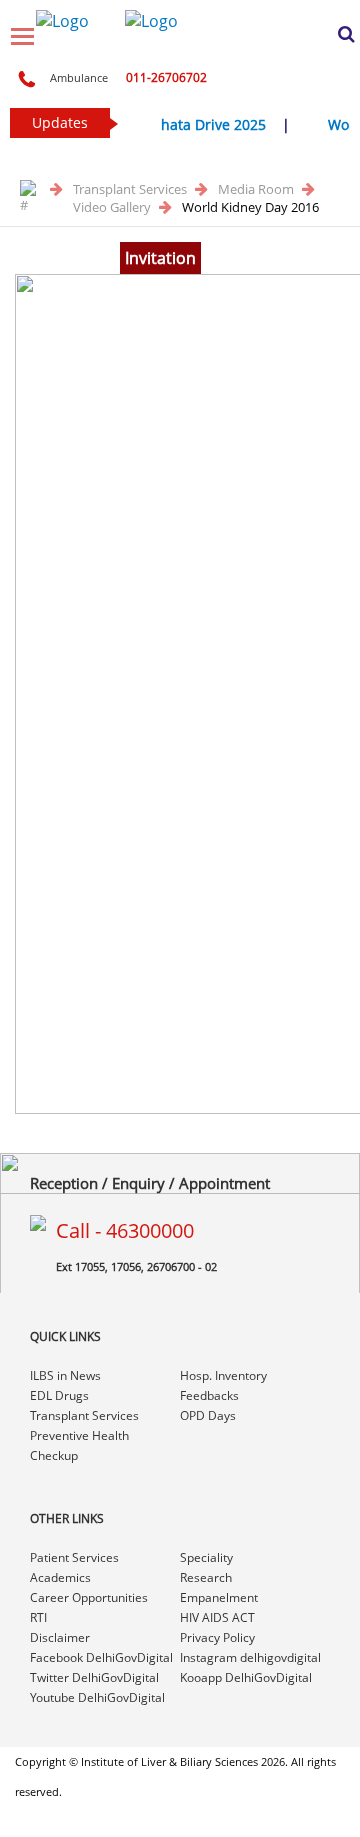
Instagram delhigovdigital (250, 1657)
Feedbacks (209, 1395)
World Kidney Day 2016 (250, 207)
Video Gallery (113, 207)
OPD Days (208, 1415)
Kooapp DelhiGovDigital (246, 1677)
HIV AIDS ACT (217, 1617)
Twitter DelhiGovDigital (94, 1677)
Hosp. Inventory (223, 1375)
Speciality (206, 1557)
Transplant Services (131, 189)
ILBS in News (65, 1375)
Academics (60, 1577)
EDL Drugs (59, 1395)
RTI (38, 1617)
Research (206, 1577)
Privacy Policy (217, 1637)
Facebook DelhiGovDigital (101, 1657)
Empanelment (219, 1597)
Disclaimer (60, 1637)
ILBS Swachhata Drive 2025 (171, 124)
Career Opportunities (89, 1597)
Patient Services (74, 1557)
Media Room (257, 189)
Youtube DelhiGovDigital (97, 1697)
